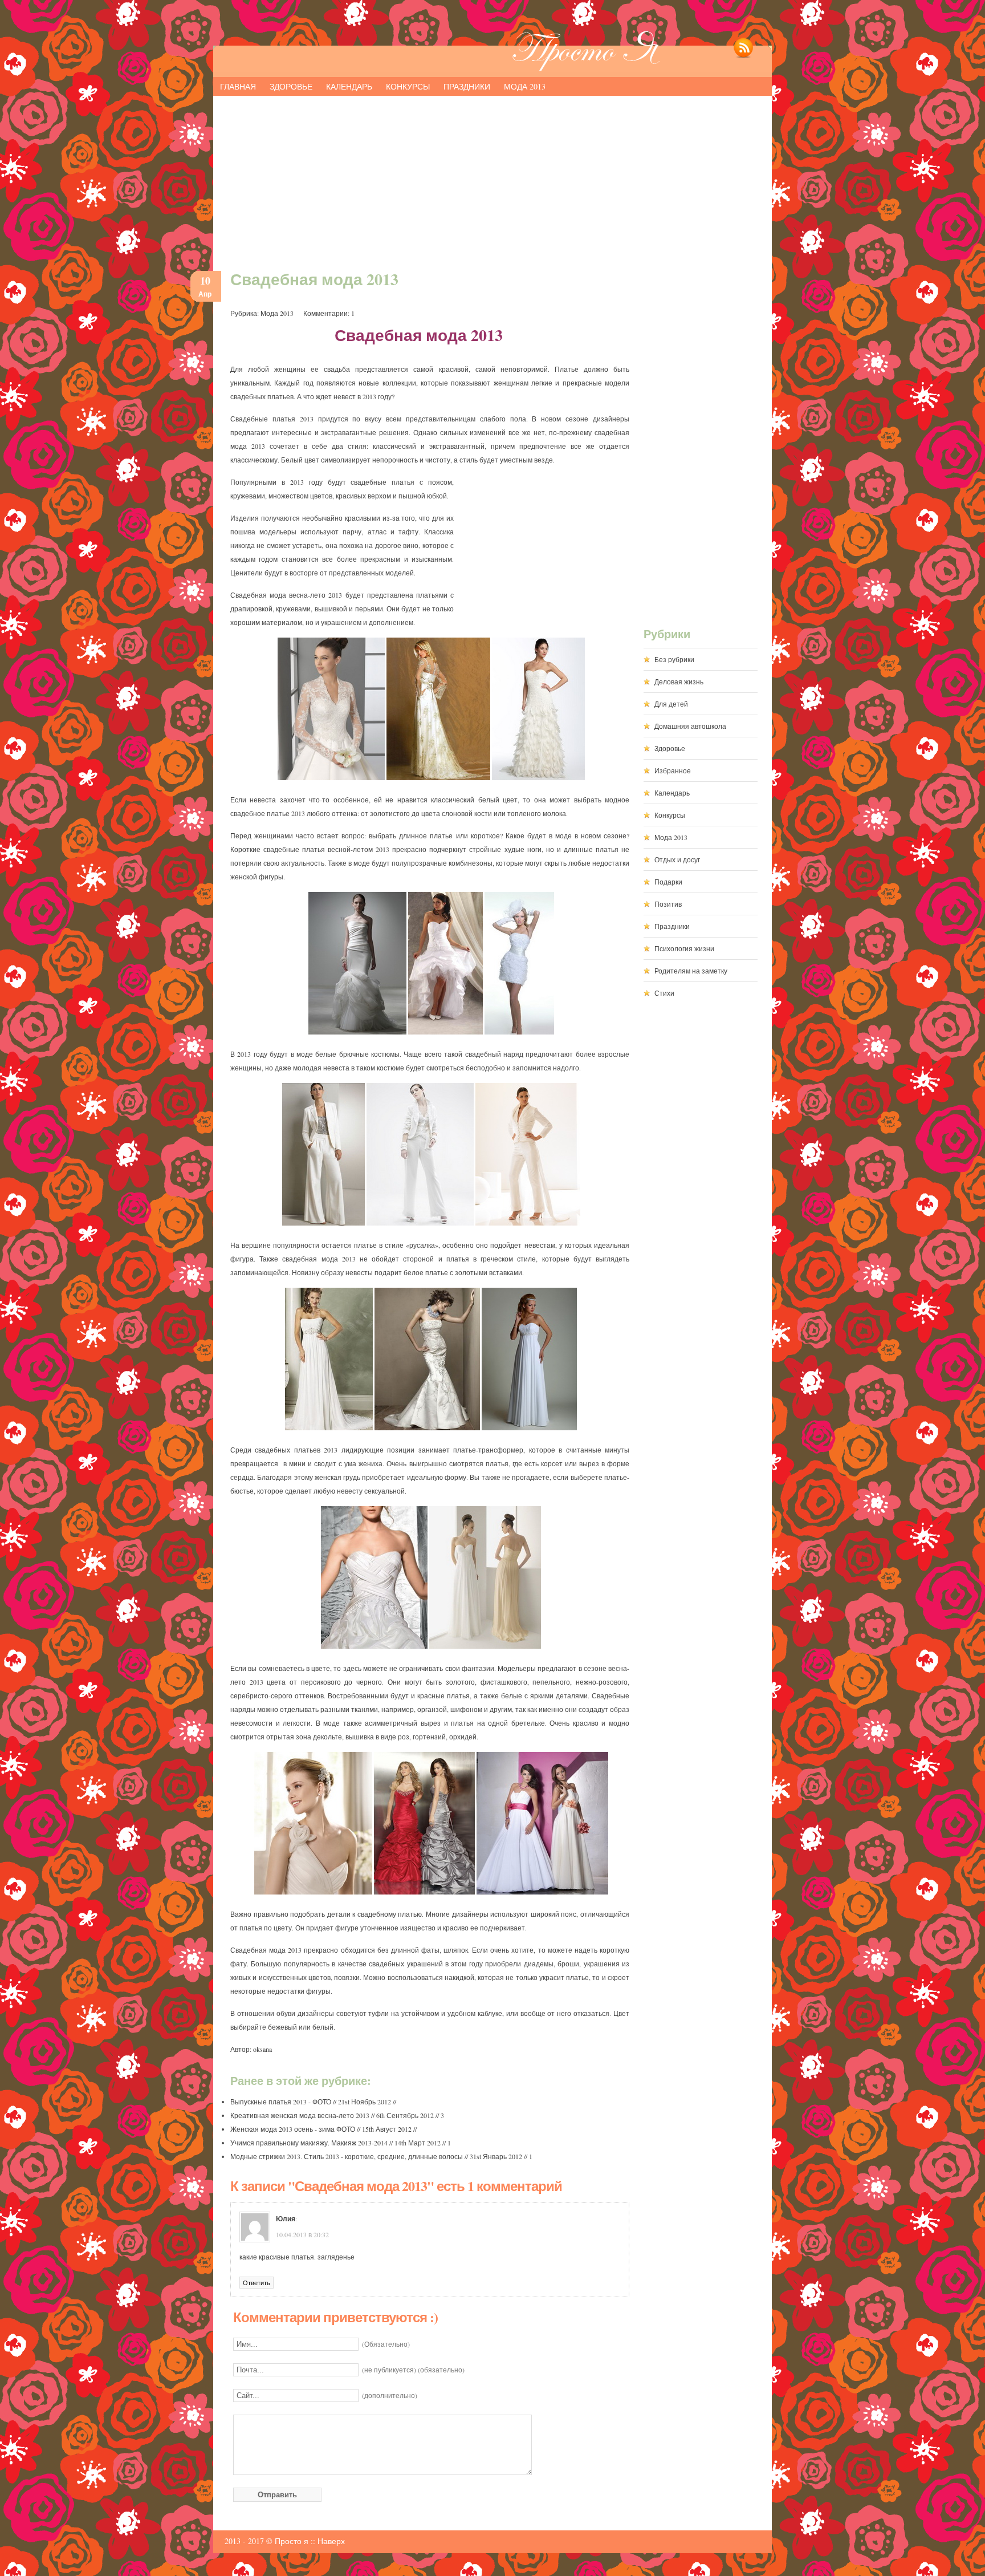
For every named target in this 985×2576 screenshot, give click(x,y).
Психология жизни (684, 948)
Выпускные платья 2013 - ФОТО (281, 2102)
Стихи (664, 993)
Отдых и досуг (677, 859)
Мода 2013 (525, 86)
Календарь (349, 86)
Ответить (257, 2283)
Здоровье (291, 86)
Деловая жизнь (679, 681)
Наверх (331, 2541)
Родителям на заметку (691, 971)
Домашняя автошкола (690, 726)
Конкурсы (408, 86)
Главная (238, 86)
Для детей (671, 704)
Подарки (668, 882)
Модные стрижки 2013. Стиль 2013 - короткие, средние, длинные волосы (347, 2156)
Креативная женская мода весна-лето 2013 (300, 2115)
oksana (262, 2049)
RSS (743, 55)
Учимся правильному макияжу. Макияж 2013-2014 (309, 2143)
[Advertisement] (492, 178)
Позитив (668, 904)
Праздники (467, 86)
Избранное (673, 770)
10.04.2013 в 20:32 (302, 2234)
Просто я (292, 2541)
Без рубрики (674, 659)
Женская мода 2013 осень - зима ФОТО (293, 2129)
